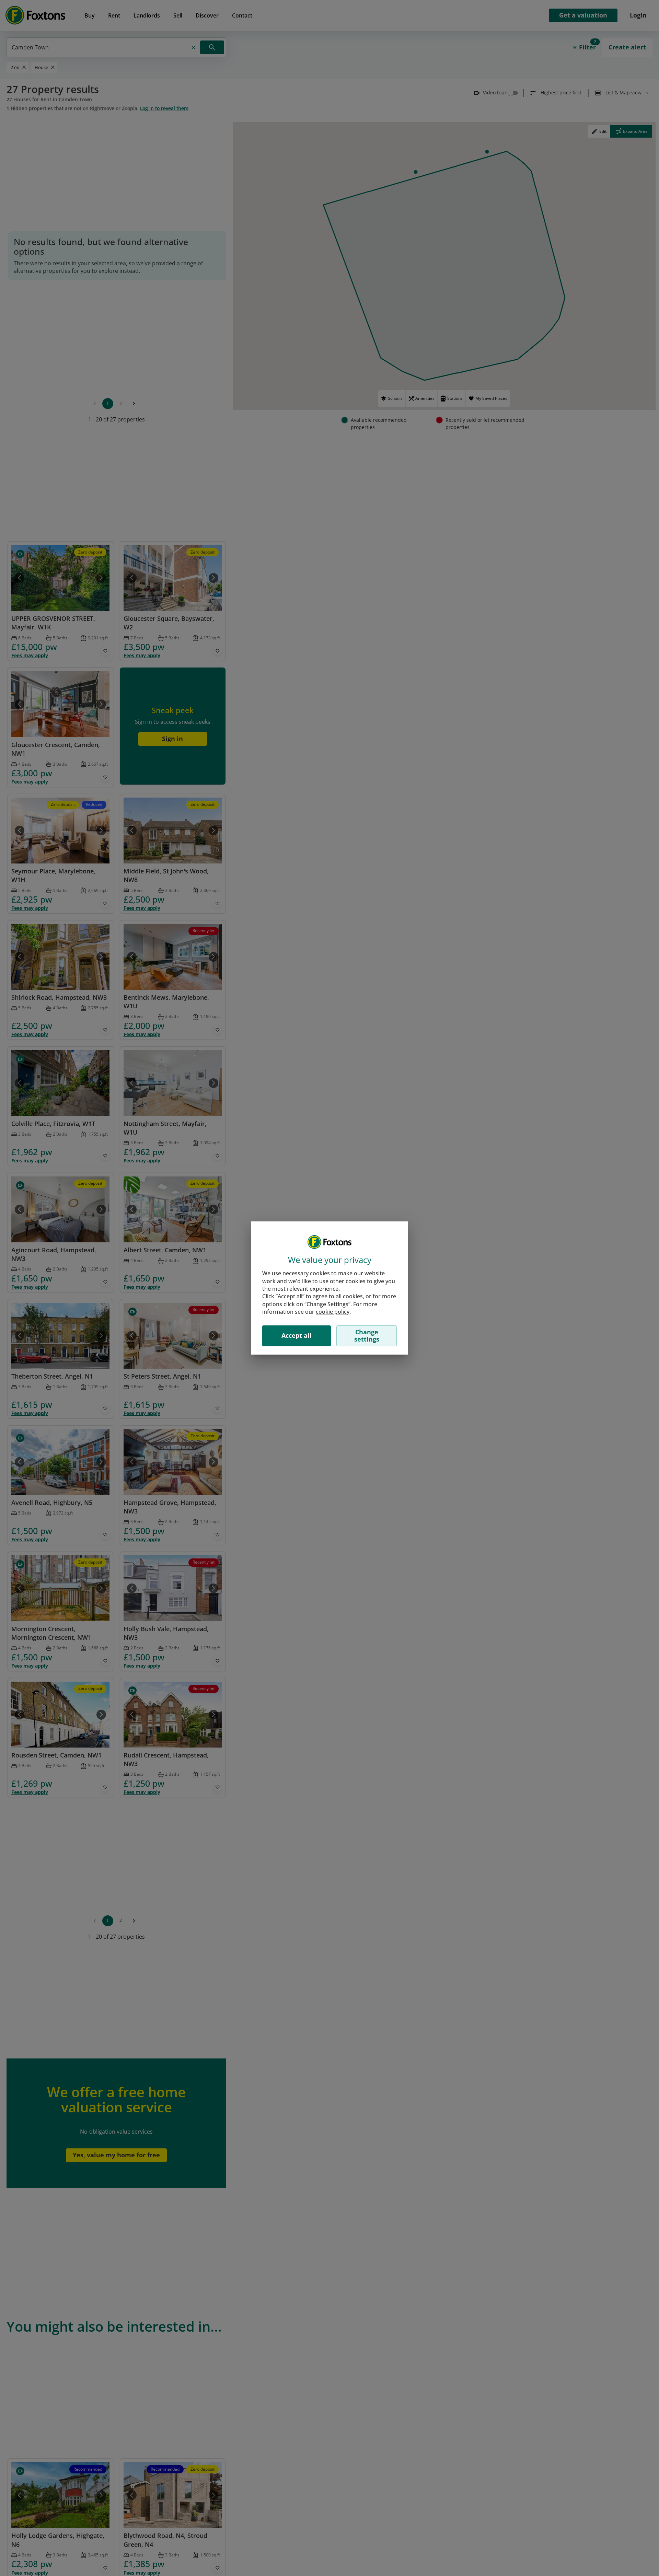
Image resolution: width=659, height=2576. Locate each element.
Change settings (367, 1336)
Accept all (297, 1335)
